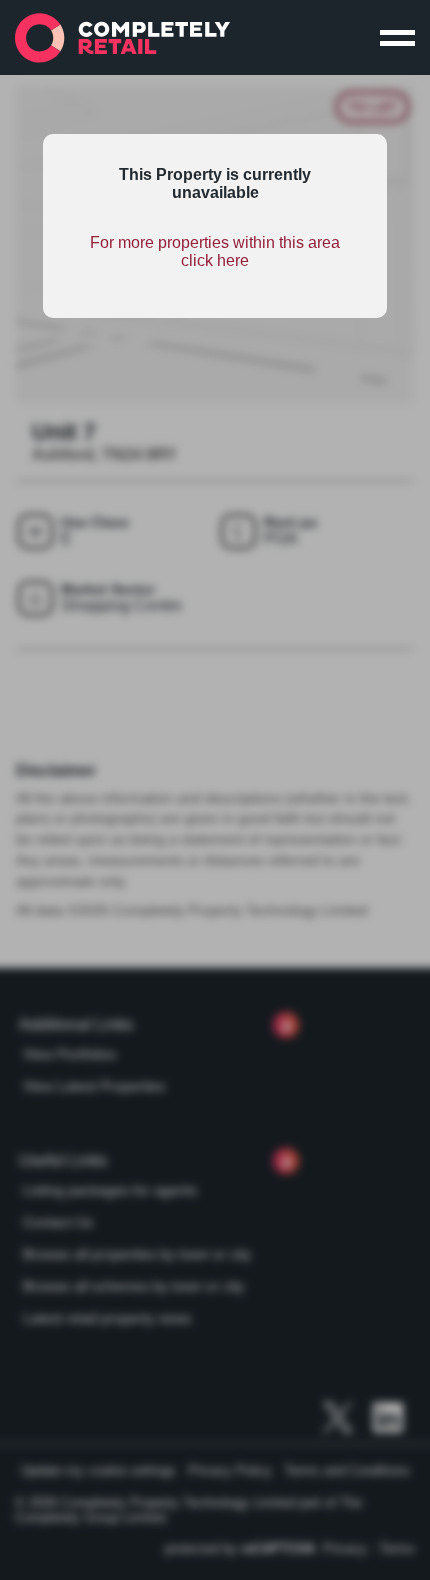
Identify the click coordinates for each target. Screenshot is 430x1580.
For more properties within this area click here (215, 251)
